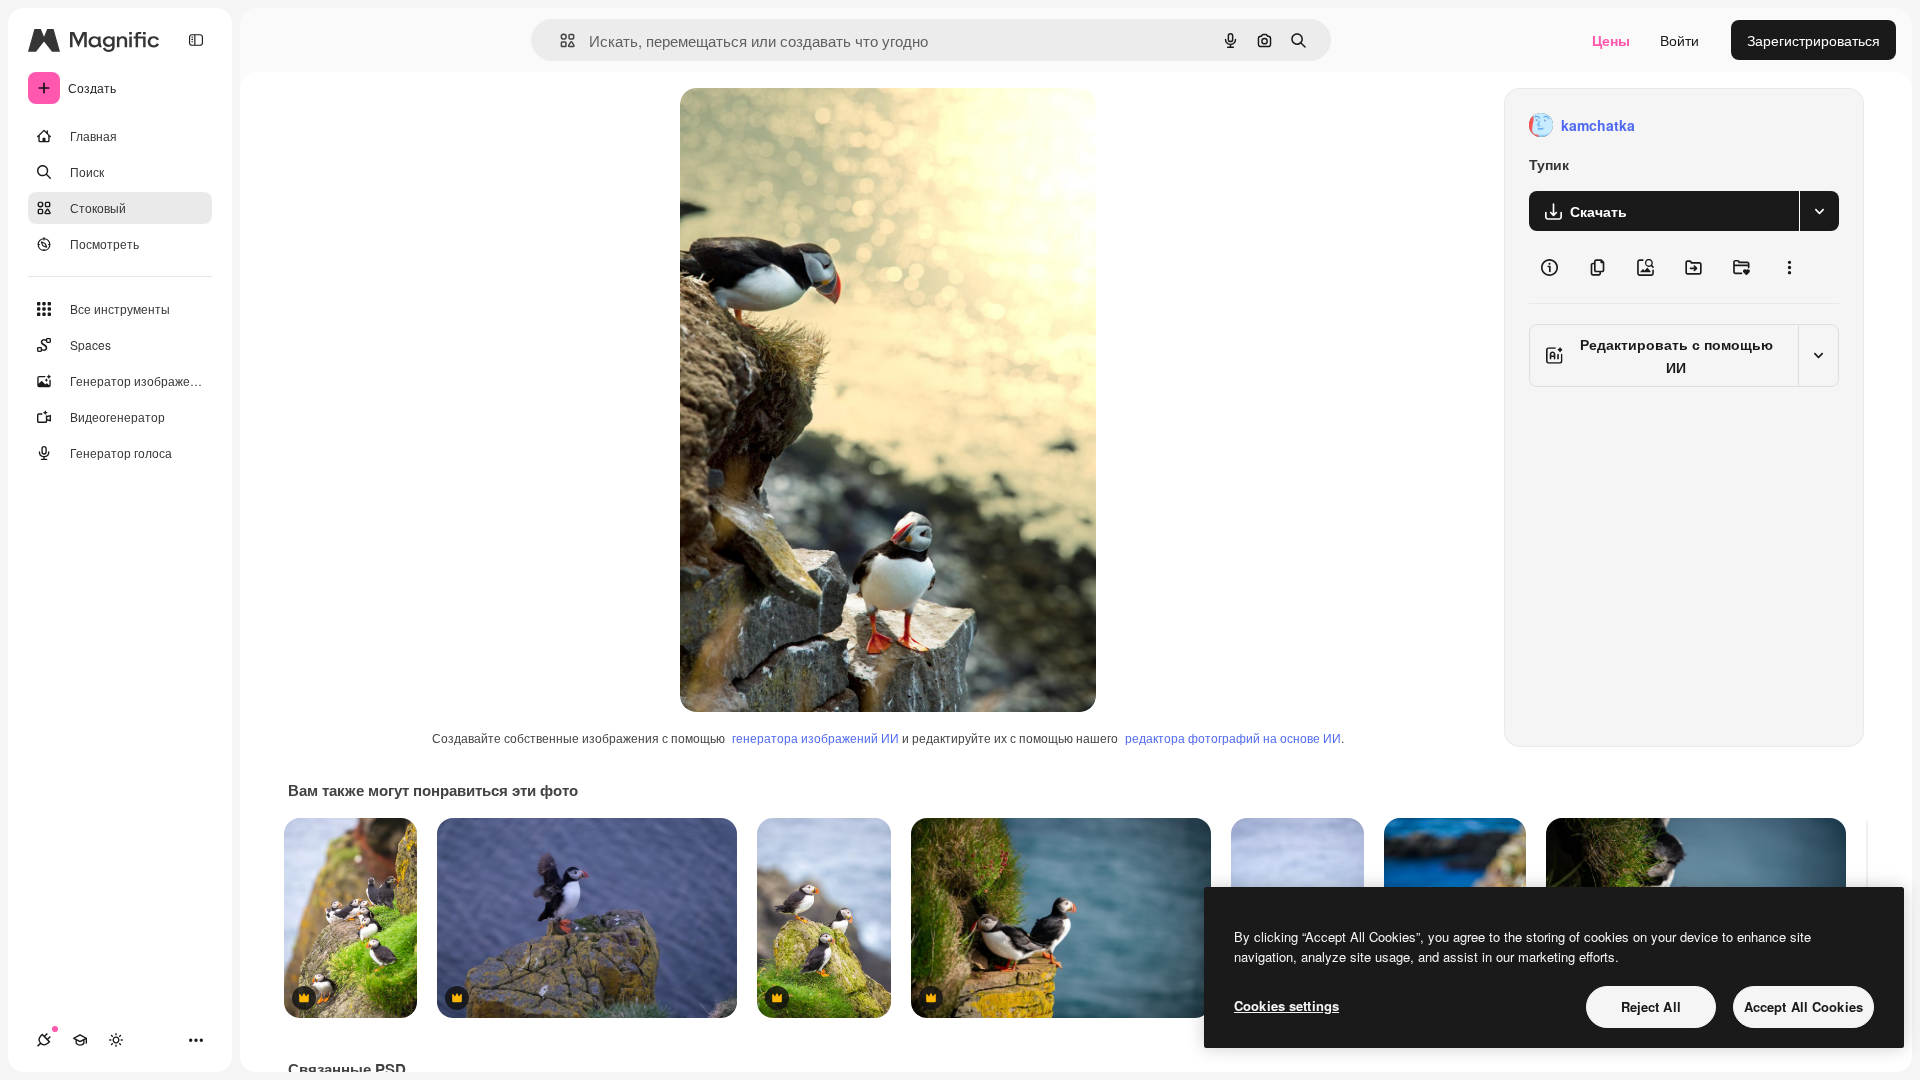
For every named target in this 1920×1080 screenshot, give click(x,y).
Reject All (1651, 1006)
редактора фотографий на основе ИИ (1233, 737)
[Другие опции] (1789, 267)
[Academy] (80, 1040)
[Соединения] (44, 1040)
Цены (1611, 40)
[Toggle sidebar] (196, 40)
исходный (814, 125)
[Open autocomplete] (559, 40)
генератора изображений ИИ (815, 737)
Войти (1679, 40)
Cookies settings (1286, 1005)
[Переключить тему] (116, 1040)
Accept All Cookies (1803, 1006)
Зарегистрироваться (1813, 40)
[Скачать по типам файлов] (1819, 211)
